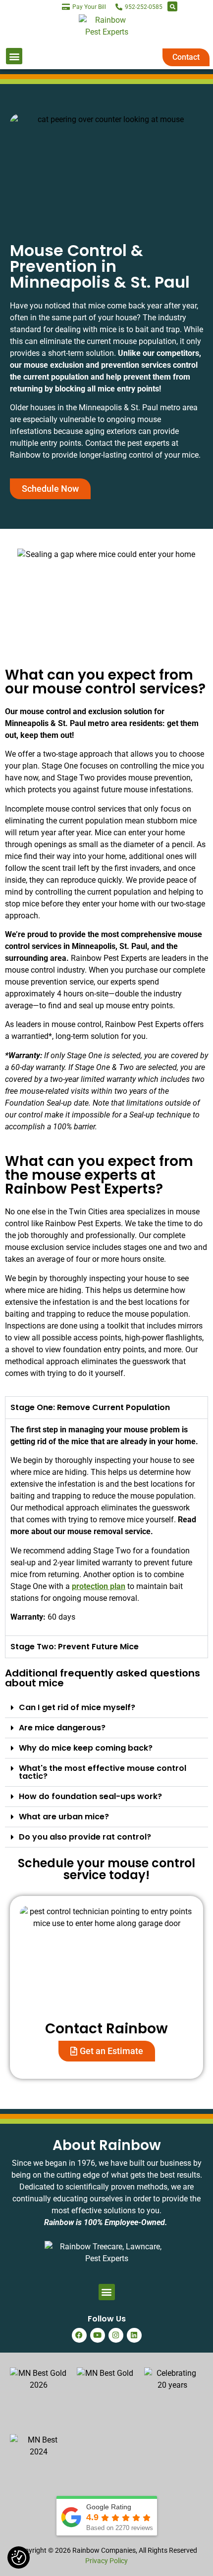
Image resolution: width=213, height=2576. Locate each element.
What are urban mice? (64, 1817)
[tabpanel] (106, 1527)
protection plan (99, 1586)
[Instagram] (116, 2335)
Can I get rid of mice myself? (77, 1707)
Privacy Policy (106, 2561)
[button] (172, 6)
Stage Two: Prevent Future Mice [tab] (75, 1647)
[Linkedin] (134, 2335)
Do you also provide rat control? (85, 1837)
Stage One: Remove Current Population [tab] (90, 1407)
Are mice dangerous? (62, 1728)
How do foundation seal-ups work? (90, 1796)
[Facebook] (79, 2335)
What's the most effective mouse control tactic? (103, 1772)
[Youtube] (98, 2335)
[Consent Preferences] (19, 2558)
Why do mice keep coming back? (86, 1748)
